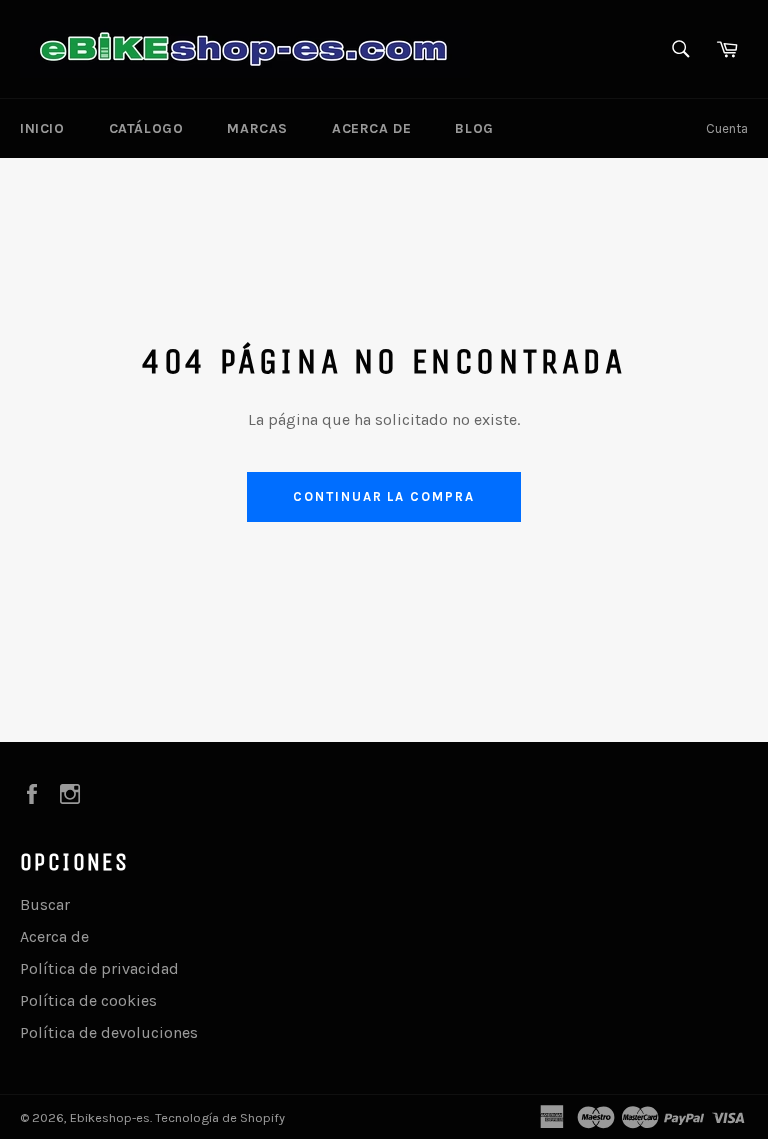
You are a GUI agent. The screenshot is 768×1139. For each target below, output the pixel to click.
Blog (474, 128)
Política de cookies (88, 1000)
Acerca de (371, 128)
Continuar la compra (384, 496)
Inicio (42, 128)
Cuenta (727, 128)
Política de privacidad (99, 968)
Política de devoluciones (109, 1032)
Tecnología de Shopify (220, 1117)
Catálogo (146, 128)
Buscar (45, 904)
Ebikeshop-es (110, 1117)
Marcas (257, 128)
